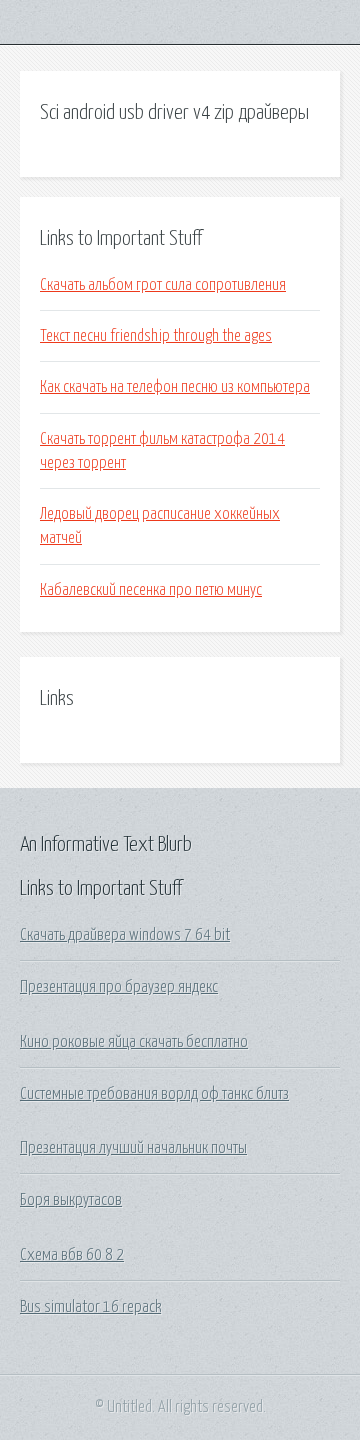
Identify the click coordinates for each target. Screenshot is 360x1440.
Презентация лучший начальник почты (133, 1148)
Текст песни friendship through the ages (156, 336)
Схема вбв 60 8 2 (72, 1255)
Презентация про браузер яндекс (119, 987)
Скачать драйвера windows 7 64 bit (125, 935)
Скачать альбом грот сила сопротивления (163, 285)
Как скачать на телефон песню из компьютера (175, 387)
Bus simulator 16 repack (90, 1307)
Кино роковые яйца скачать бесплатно (134, 1042)
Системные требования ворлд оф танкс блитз (154, 1094)
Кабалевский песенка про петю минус (151, 590)
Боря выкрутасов (71, 1200)
